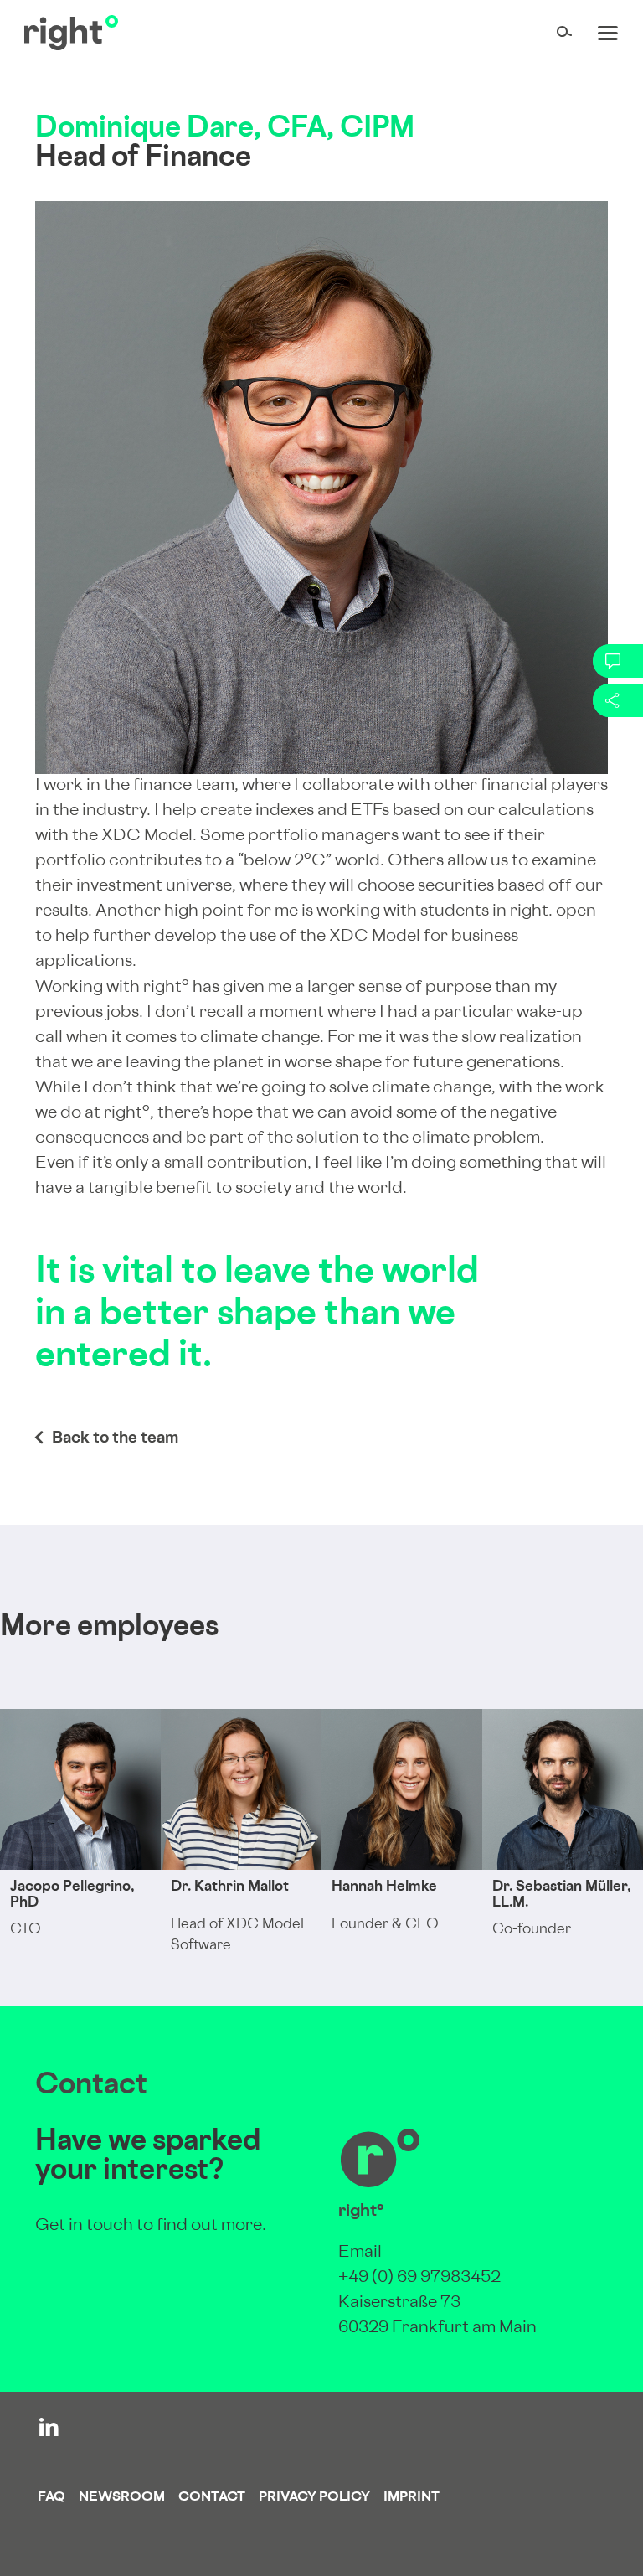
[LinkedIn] (49, 2427)
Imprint (412, 2498)
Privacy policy (314, 2498)
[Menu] (608, 33)
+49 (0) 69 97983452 (419, 2278)
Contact (212, 2498)
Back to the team (115, 1439)
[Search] (564, 33)
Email (360, 2253)
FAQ (51, 2498)
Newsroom (122, 2498)
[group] (80, 1857)
